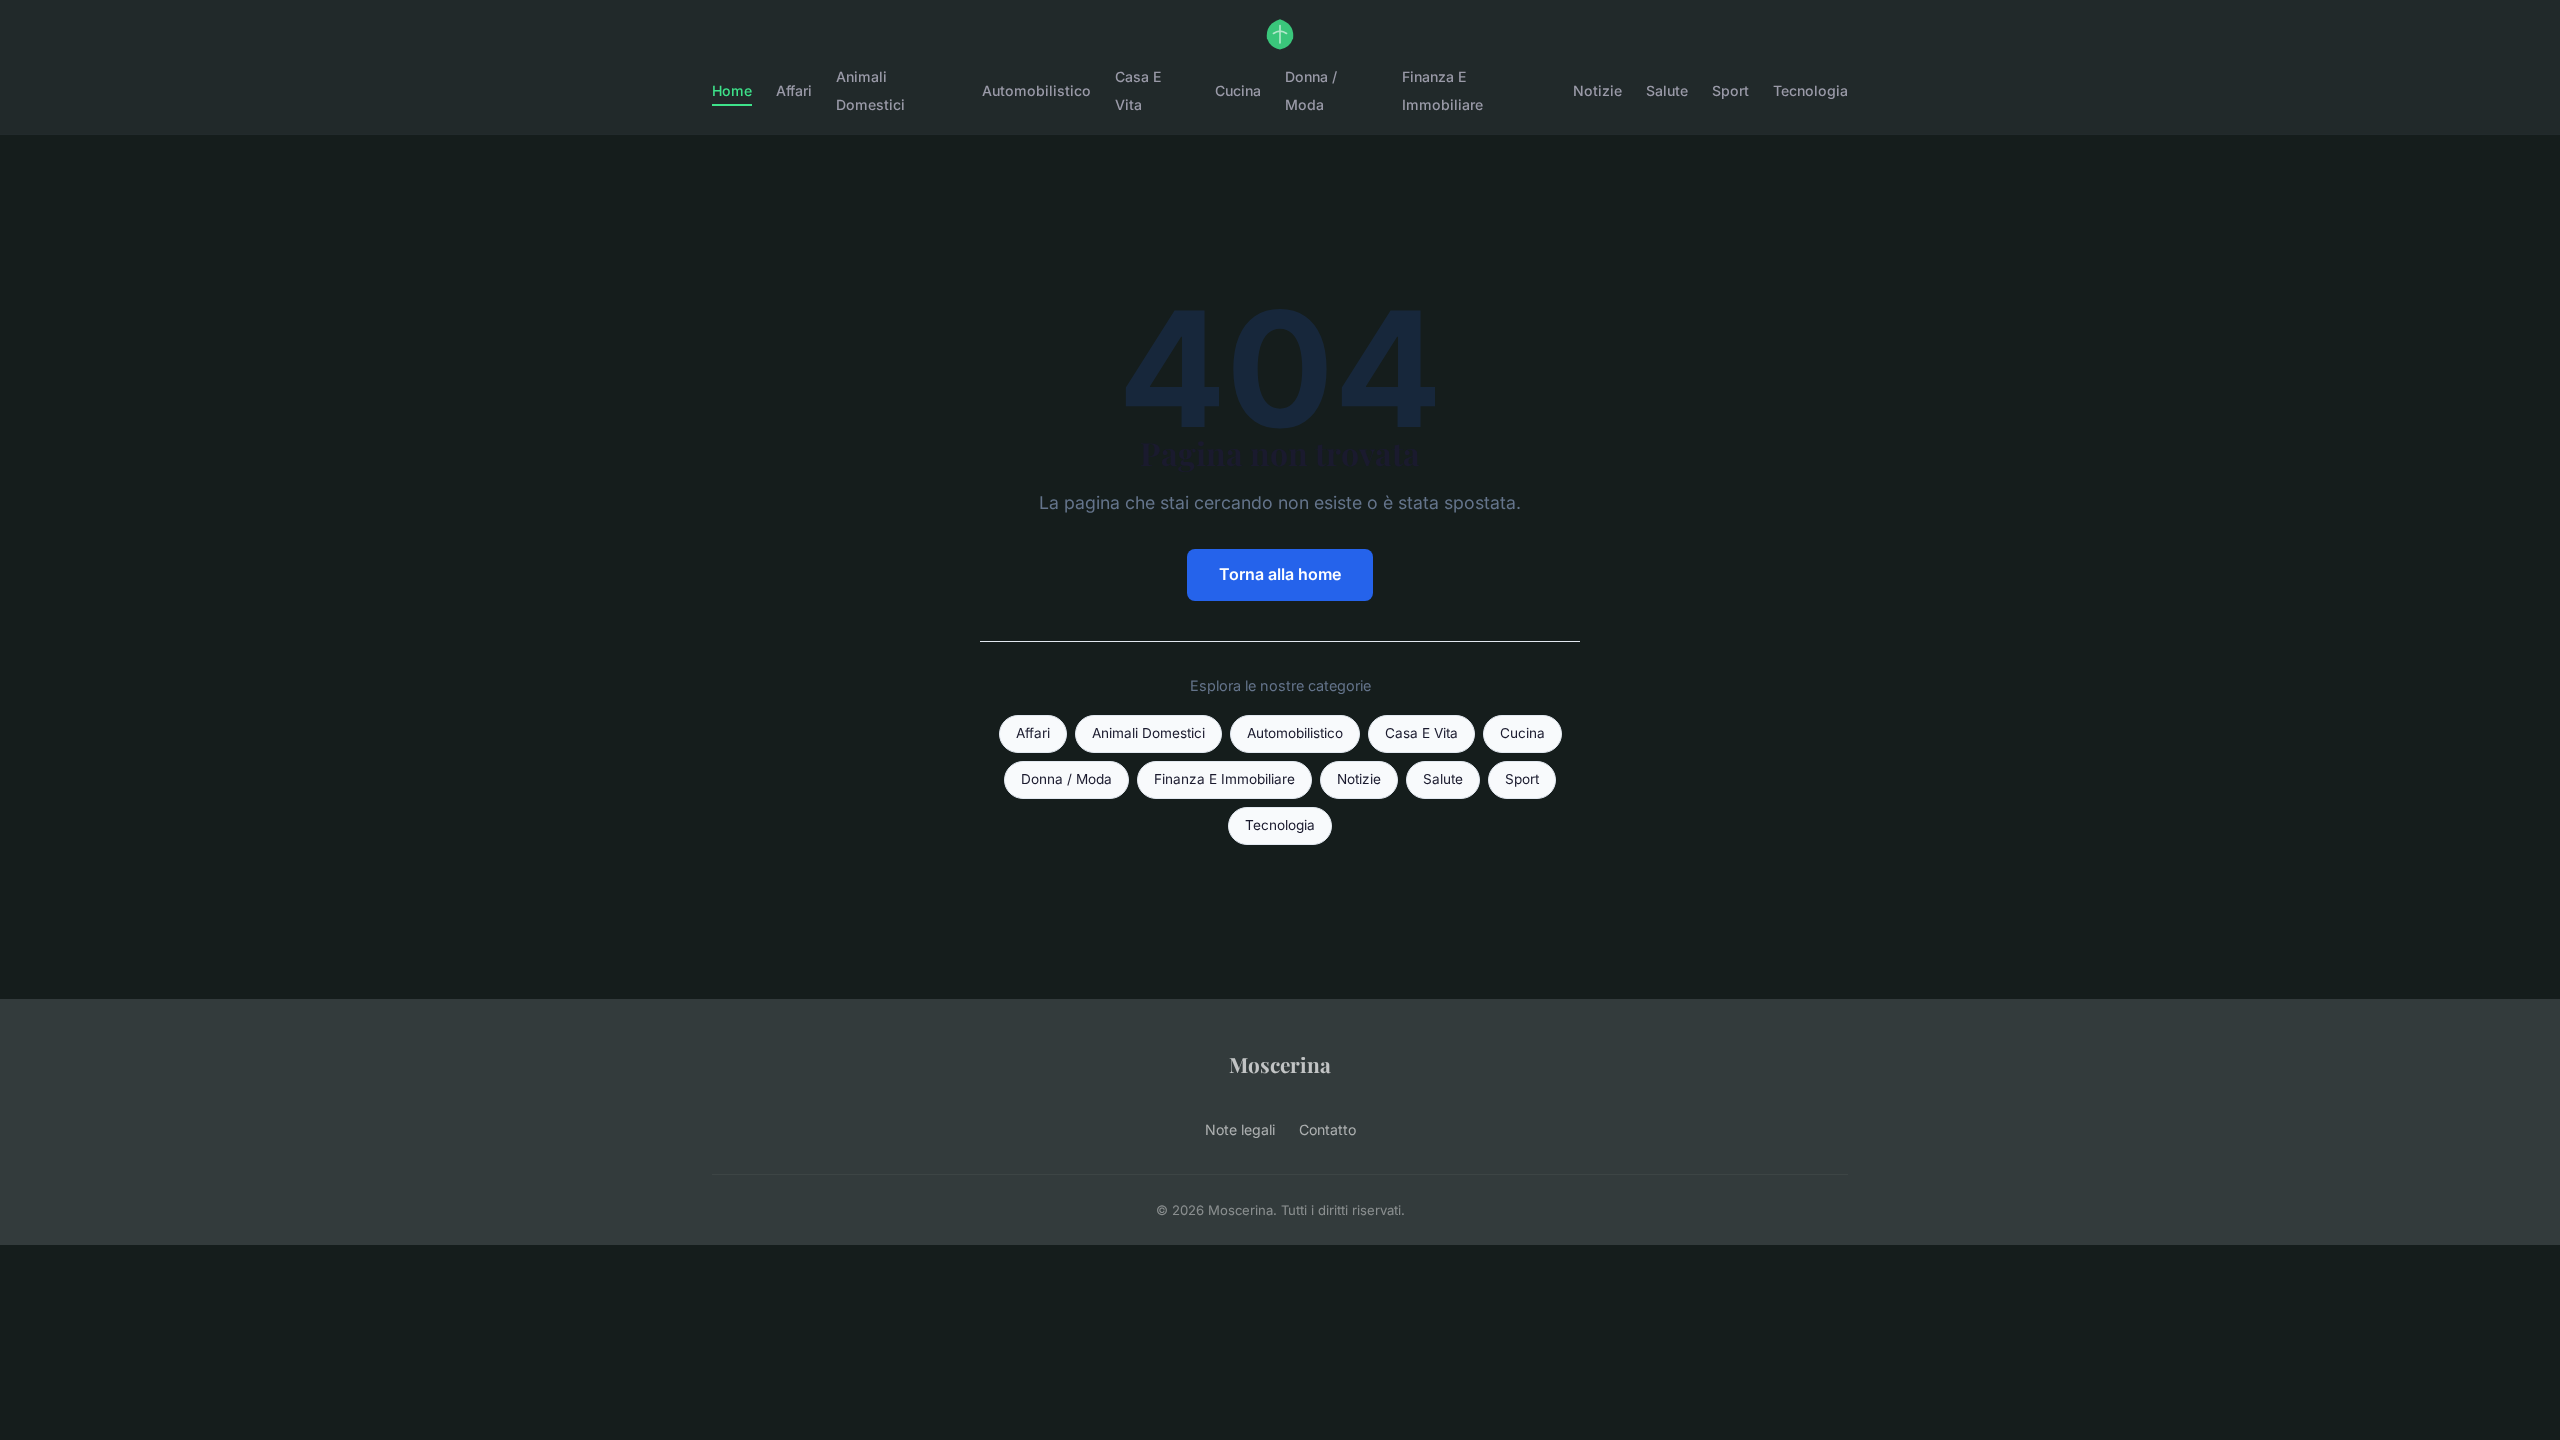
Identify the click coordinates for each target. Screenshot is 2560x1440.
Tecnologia (1810, 90)
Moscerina (1280, 1064)
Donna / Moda (1311, 90)
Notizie (1597, 90)
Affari (794, 90)
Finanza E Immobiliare (1442, 90)
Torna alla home (1280, 574)
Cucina (1238, 90)
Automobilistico (1036, 90)
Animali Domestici (870, 90)
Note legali (1240, 1129)
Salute (1667, 90)
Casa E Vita (1138, 90)
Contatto (1327, 1129)
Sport (1730, 90)
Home (732, 90)
